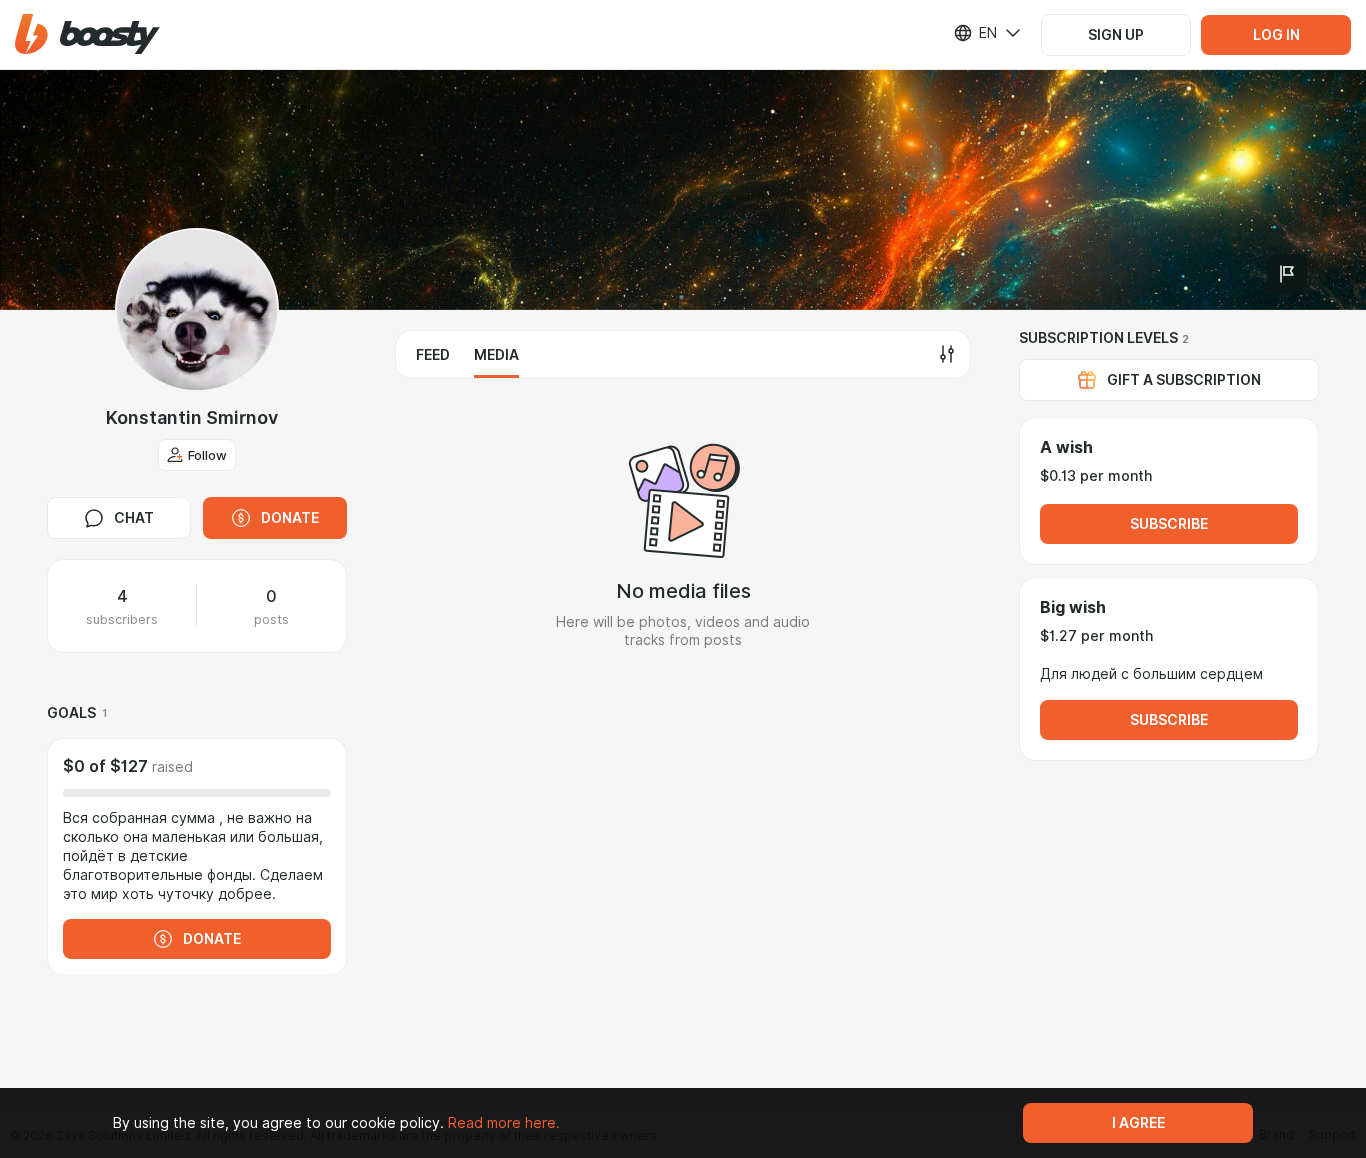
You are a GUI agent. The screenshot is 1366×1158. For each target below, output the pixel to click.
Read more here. (504, 1123)
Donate (290, 518)
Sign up (1116, 35)
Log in (1276, 35)
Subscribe (1169, 524)
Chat (134, 518)
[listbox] (975, 33)
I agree (1138, 1123)
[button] (87, 34)
